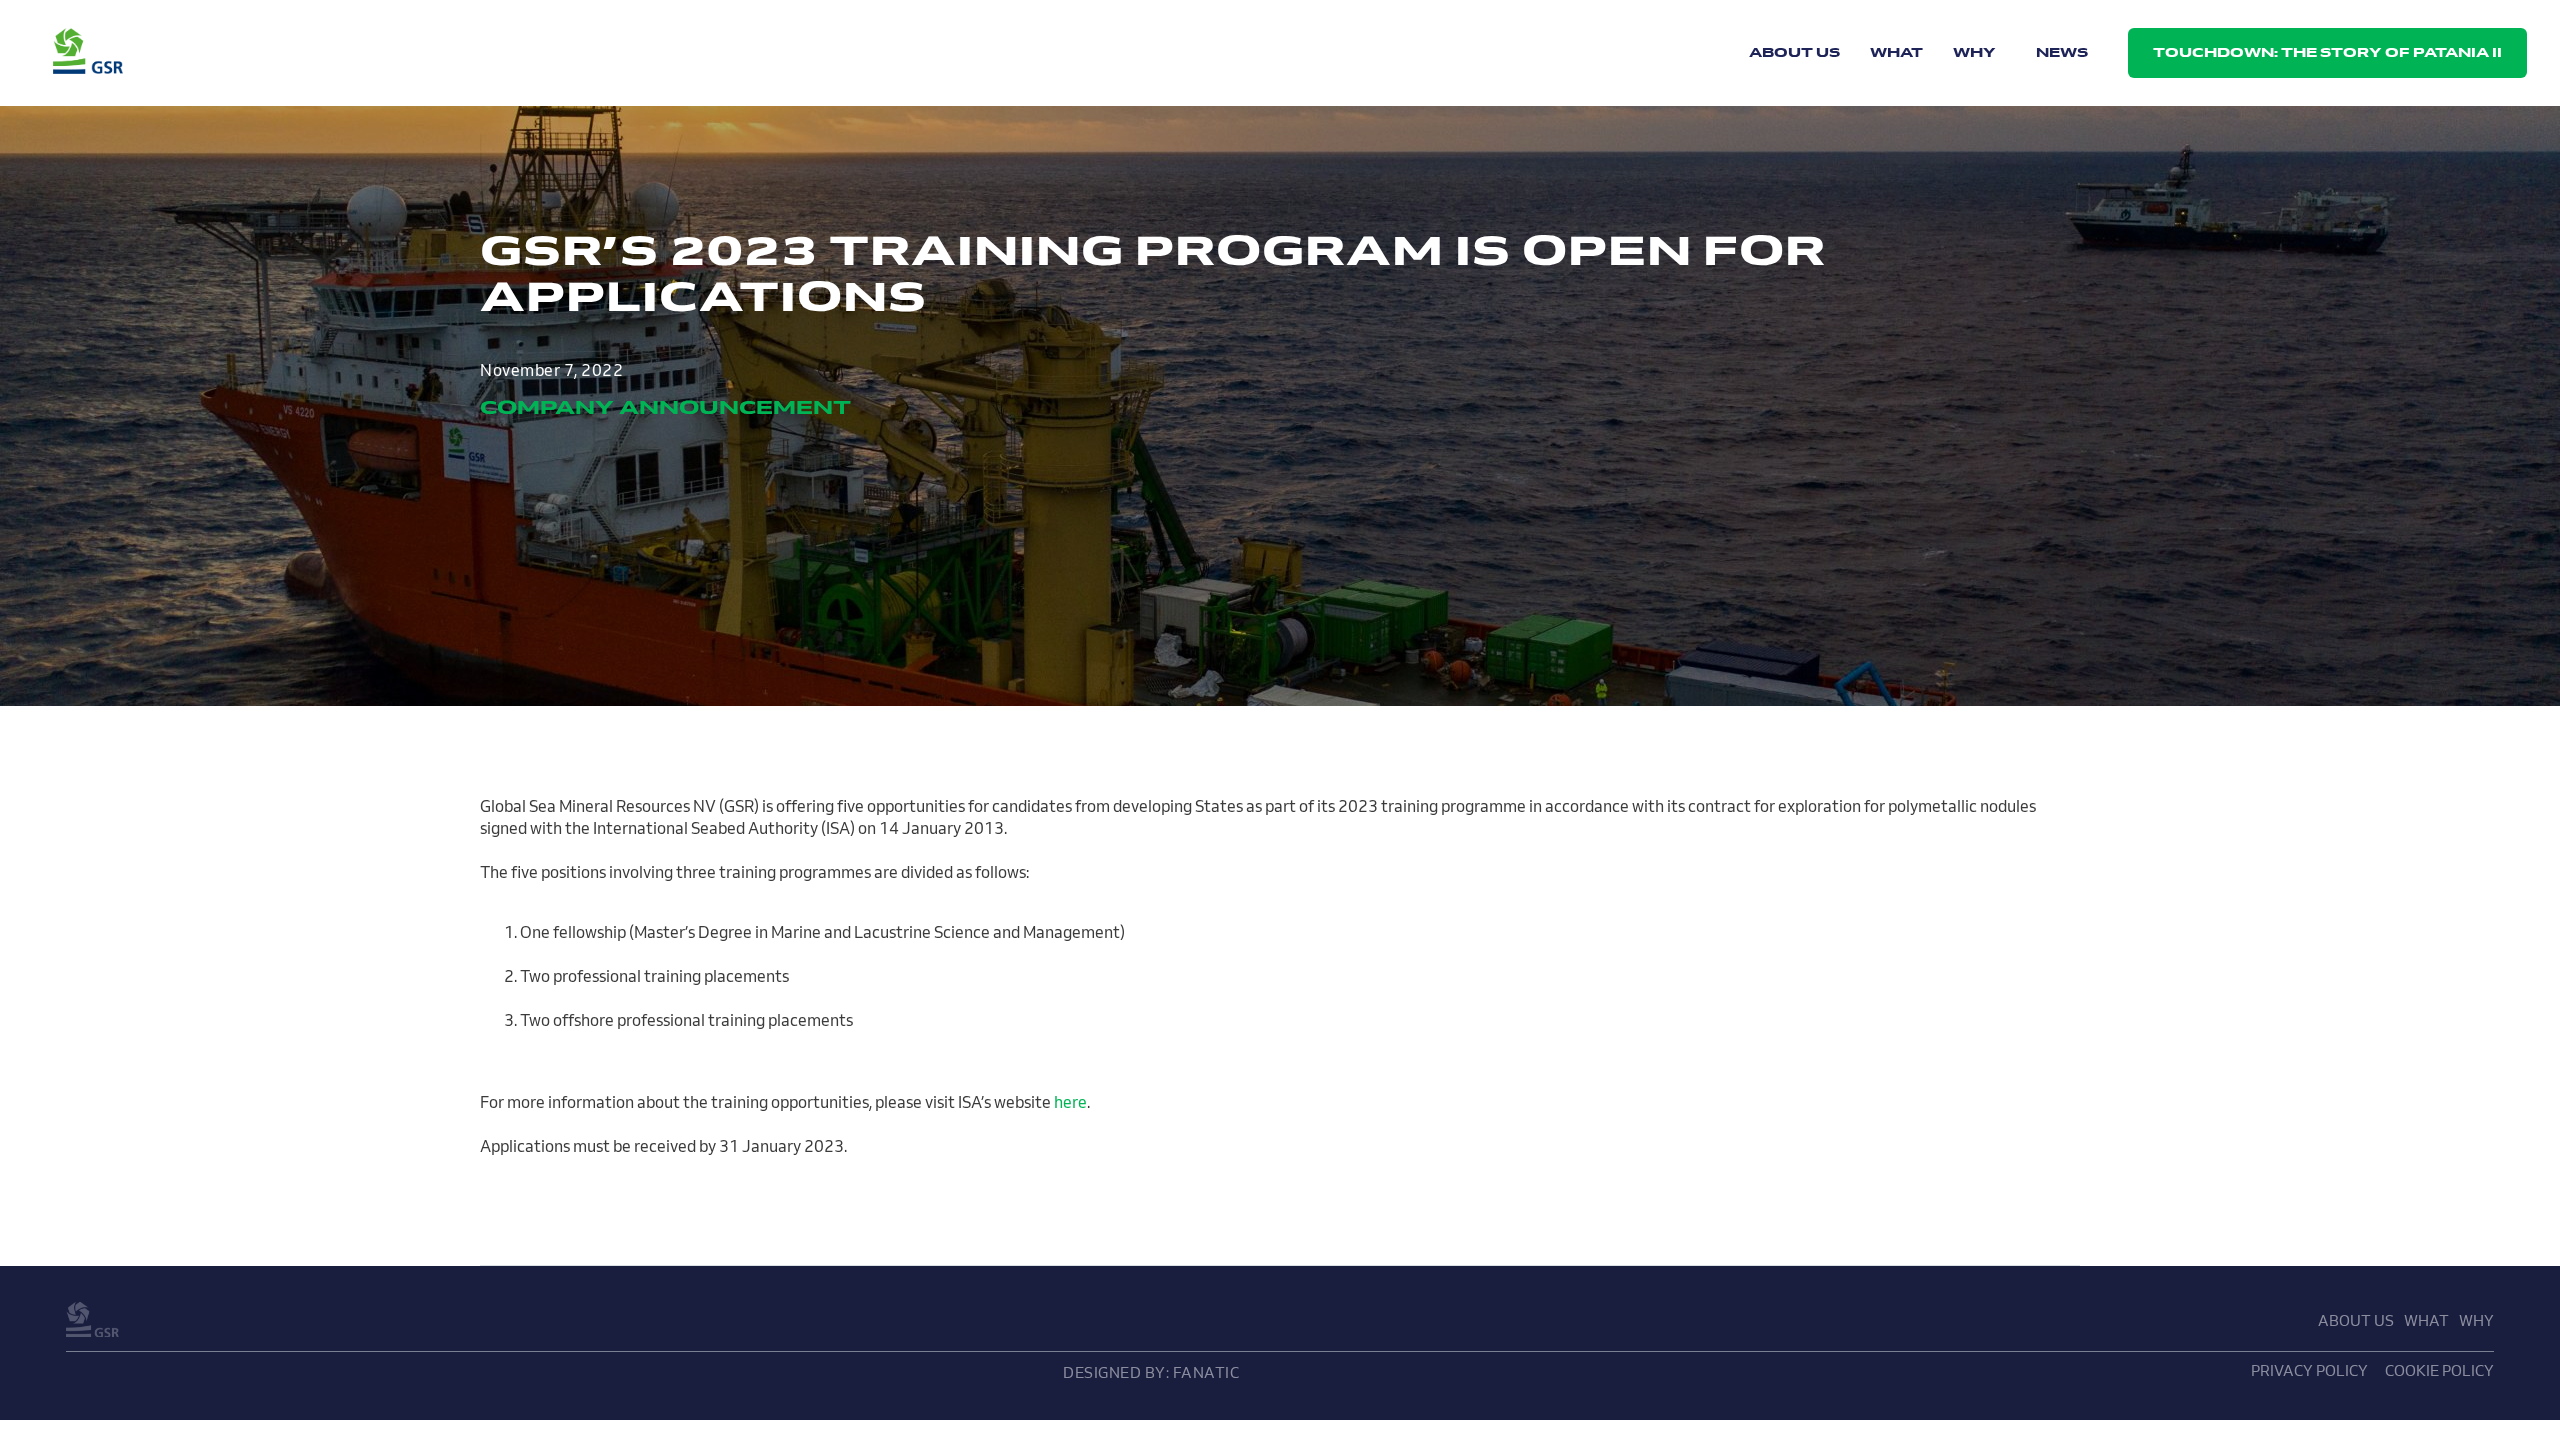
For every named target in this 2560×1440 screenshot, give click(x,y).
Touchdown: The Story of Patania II (2327, 52)
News (2062, 52)
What (1896, 52)
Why (1974, 52)
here (1070, 1102)
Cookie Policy (2439, 1370)
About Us (1794, 52)
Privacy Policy (2309, 1370)
